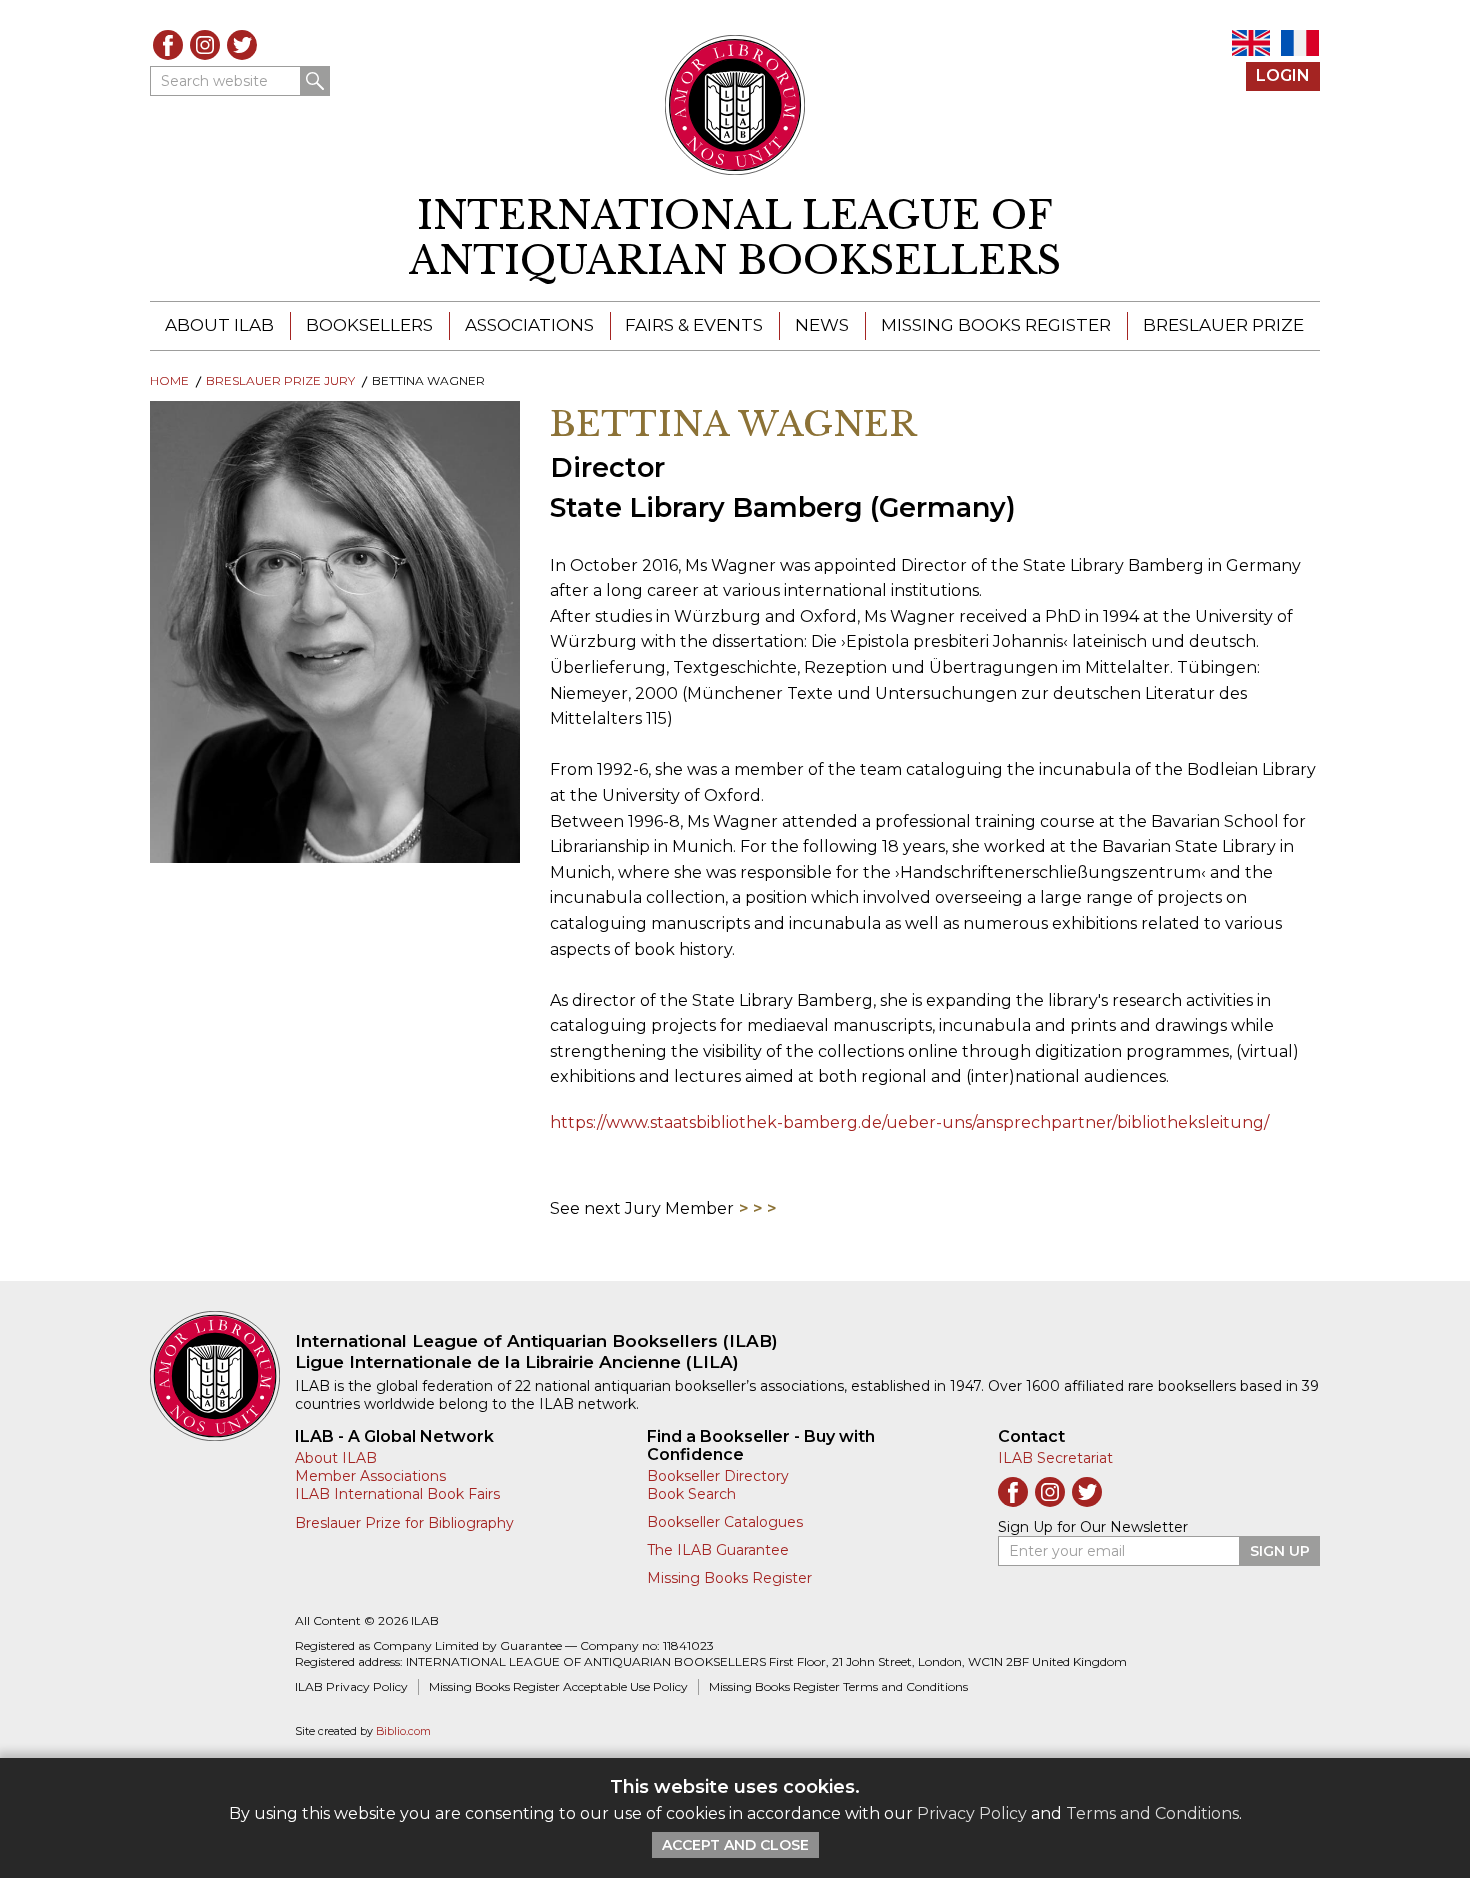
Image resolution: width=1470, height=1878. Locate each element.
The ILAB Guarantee (718, 1550)
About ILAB (219, 325)
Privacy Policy (972, 1813)
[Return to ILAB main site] (735, 105)
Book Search (691, 1494)
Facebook (168, 45)
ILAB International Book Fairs (397, 1494)
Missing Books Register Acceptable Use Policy (558, 1686)
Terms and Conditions (1152, 1813)
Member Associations (370, 1476)
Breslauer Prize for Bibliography (404, 1523)
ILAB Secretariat (1055, 1458)
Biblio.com (403, 1731)
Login (1283, 75)
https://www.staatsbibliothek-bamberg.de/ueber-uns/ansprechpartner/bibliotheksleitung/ (909, 1122)
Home (169, 380)
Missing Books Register (996, 325)
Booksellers (369, 325)
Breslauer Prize (1223, 325)
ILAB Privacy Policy (351, 1686)
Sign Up (1280, 1551)
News (822, 325)
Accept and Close (735, 1845)
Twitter (242, 45)
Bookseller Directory (718, 1476)
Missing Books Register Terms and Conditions (838, 1686)
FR (1300, 43)
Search (315, 81)
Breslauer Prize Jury (280, 380)
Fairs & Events (694, 325)
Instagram (205, 45)
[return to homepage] (222, 1376)
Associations (529, 325)
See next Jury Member (642, 1208)
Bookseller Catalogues (725, 1522)
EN (1251, 43)
